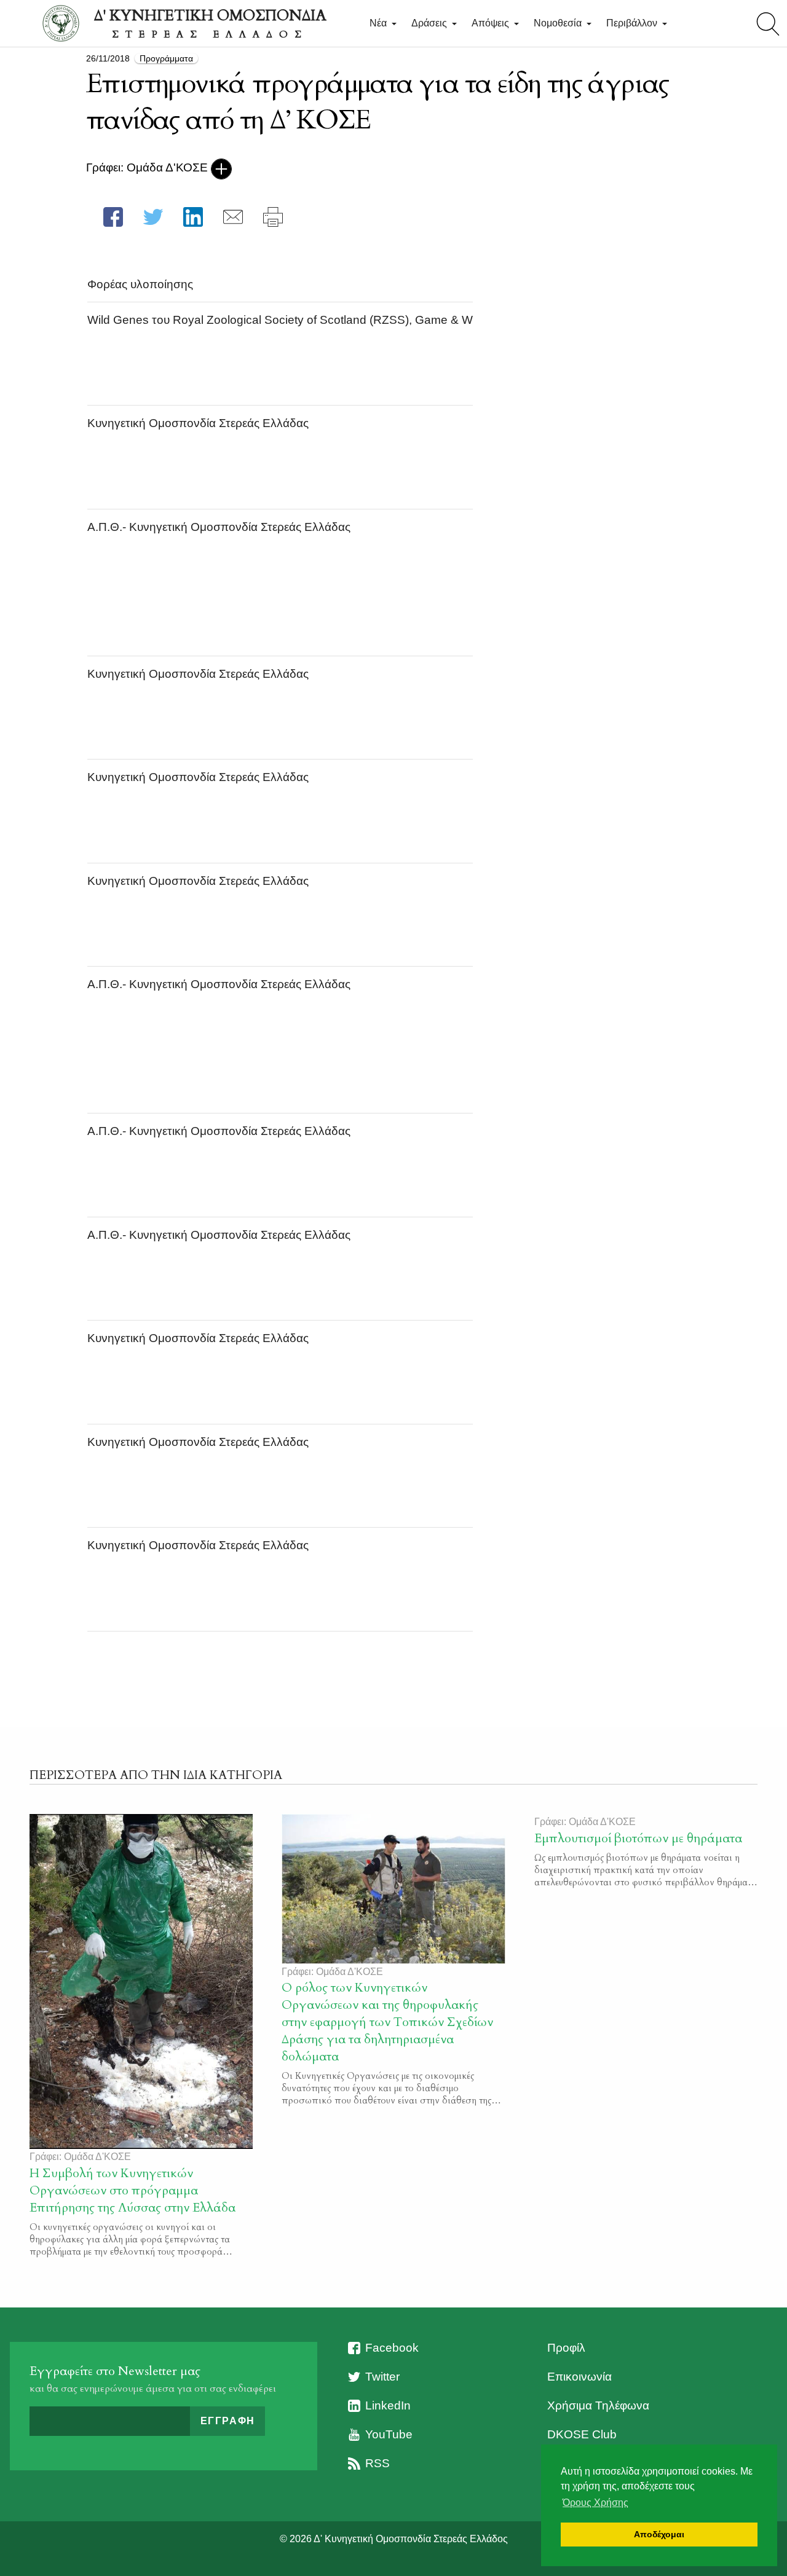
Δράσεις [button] (430, 23)
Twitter (382, 2377)
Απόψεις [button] (492, 23)
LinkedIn (388, 2405)
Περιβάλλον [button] (633, 23)
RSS (378, 2463)
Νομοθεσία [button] (559, 23)
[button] (113, 217)
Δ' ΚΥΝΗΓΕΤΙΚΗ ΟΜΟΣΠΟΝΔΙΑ (210, 23)
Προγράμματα (166, 58)
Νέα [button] (379, 23)
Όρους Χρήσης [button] (595, 2503)
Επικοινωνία (579, 2377)
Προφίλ (566, 2348)
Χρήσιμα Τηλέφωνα (598, 2405)
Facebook (392, 2348)
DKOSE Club (582, 2434)
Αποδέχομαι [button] (659, 2534)
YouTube (389, 2434)
